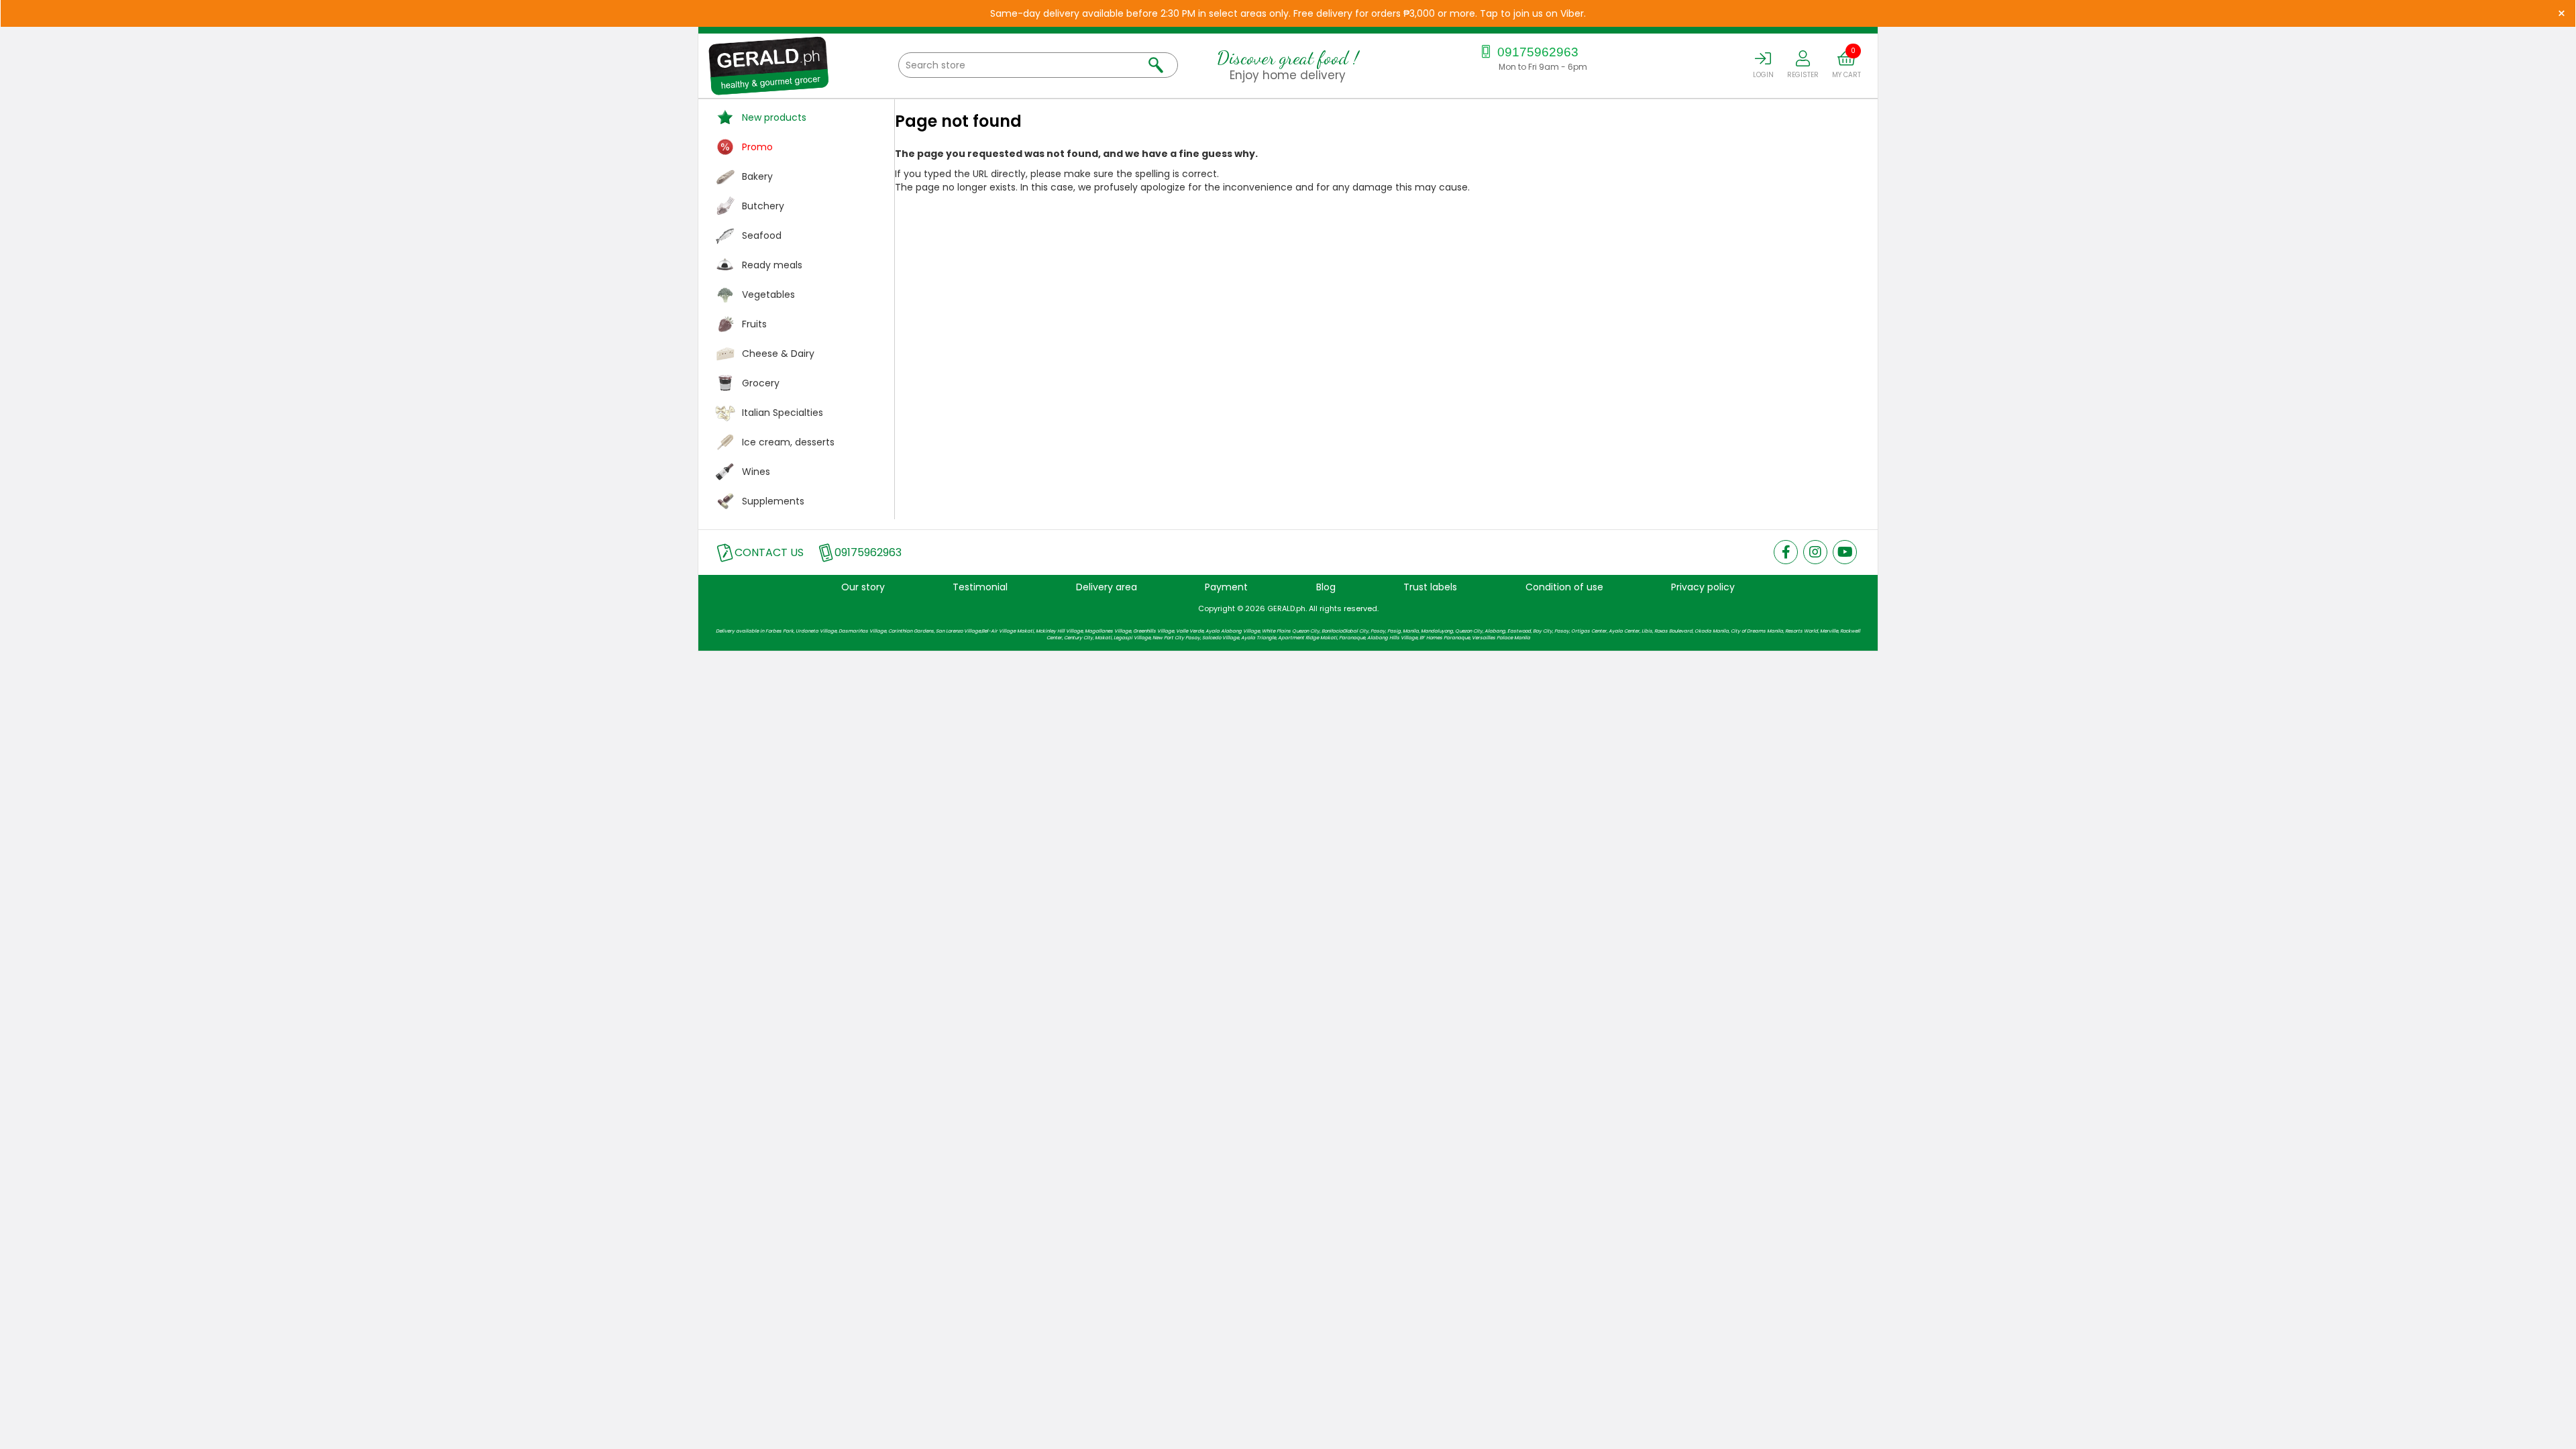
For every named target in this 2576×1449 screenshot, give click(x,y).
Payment (1226, 587)
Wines (756, 472)
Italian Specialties (783, 413)
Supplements (773, 501)
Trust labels (1430, 587)
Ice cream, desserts (788, 442)
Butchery (763, 206)
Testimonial (980, 587)
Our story (863, 587)
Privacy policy (1703, 587)
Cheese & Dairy (778, 354)
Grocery (761, 383)
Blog (1326, 587)
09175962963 (1536, 52)
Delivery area (1107, 587)
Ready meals (772, 265)
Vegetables (768, 294)
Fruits (754, 324)
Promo (757, 147)
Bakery (757, 176)
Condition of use (1564, 587)
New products (774, 117)
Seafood (762, 235)
